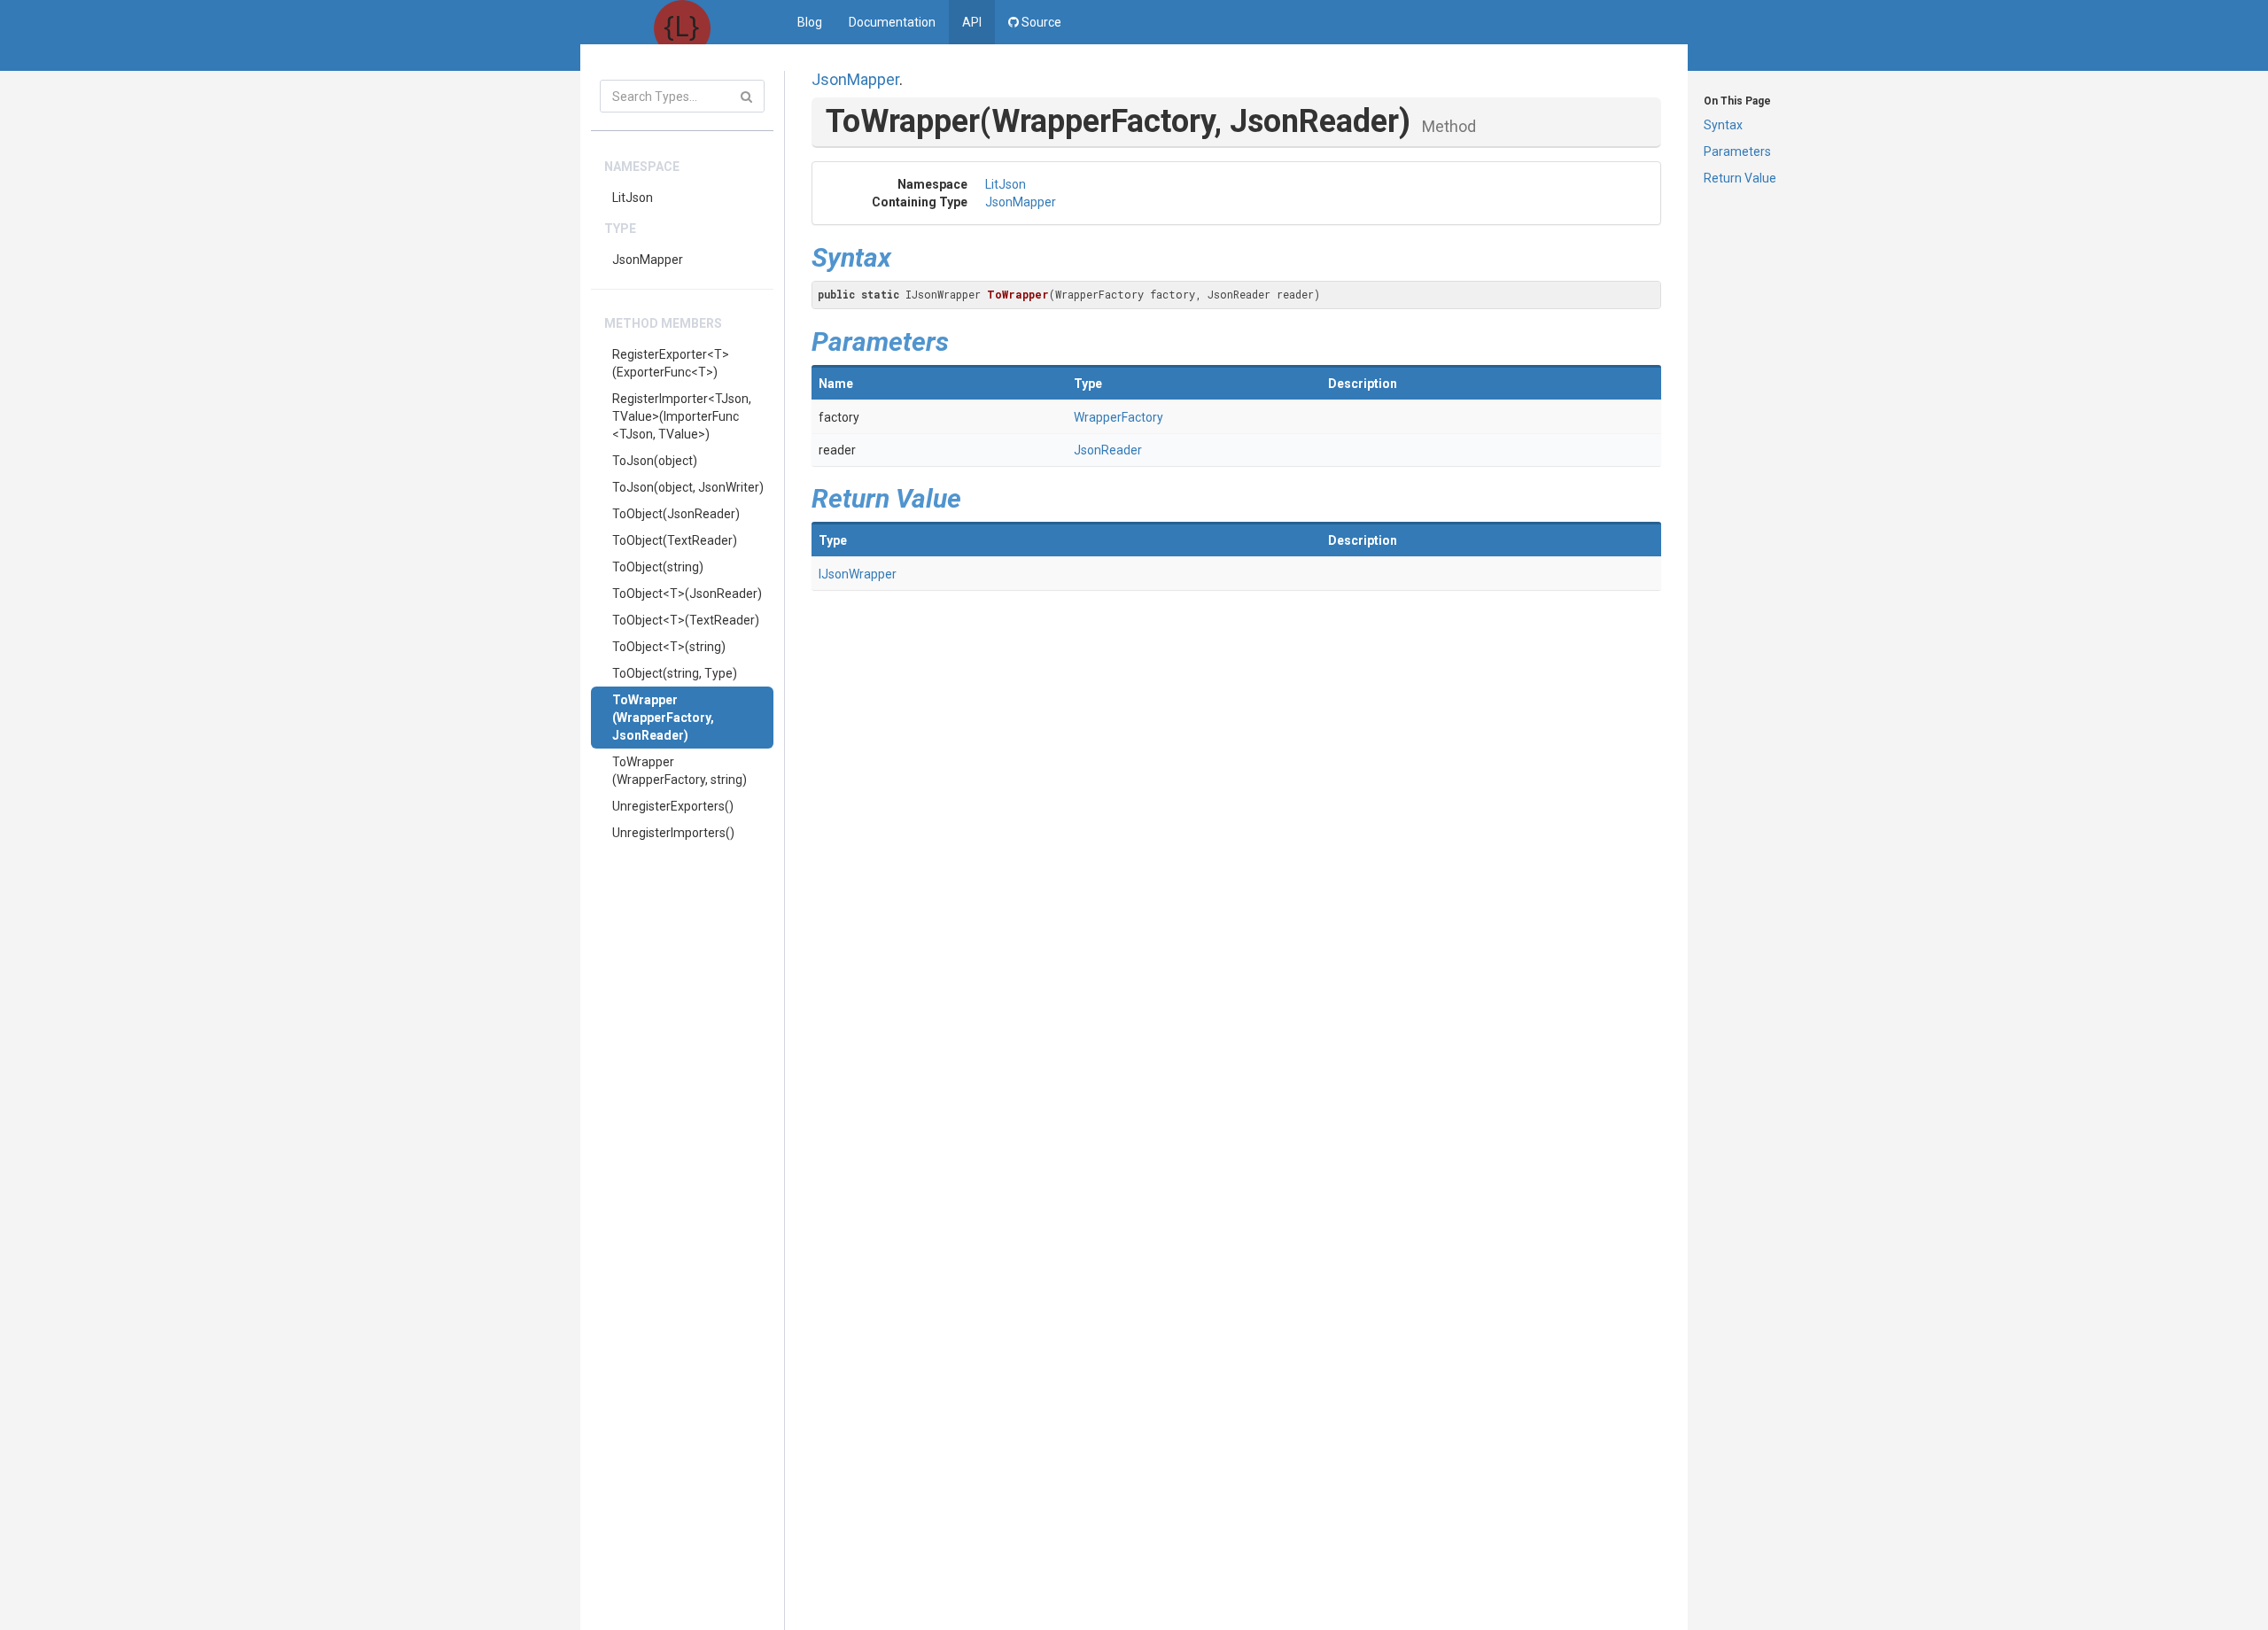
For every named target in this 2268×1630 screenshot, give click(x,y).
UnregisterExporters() (673, 806)
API (972, 22)
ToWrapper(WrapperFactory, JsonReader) (663, 718)
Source (1040, 22)
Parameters (1737, 151)
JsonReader (1108, 450)
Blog (810, 22)
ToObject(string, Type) (675, 673)
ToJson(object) (655, 461)
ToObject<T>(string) (669, 647)
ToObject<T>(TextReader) (686, 620)
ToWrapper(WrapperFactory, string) (680, 771)
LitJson (633, 198)
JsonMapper (648, 260)
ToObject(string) (658, 567)
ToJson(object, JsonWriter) (688, 487)
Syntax (1723, 125)
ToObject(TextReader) (675, 540)
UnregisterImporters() (673, 833)
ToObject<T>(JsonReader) (687, 594)
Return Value (1740, 178)
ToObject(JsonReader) (676, 514)
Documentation (892, 22)
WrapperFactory (1118, 417)
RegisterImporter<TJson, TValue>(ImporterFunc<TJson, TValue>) (682, 416)
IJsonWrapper (858, 574)
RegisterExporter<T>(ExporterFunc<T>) (671, 363)
